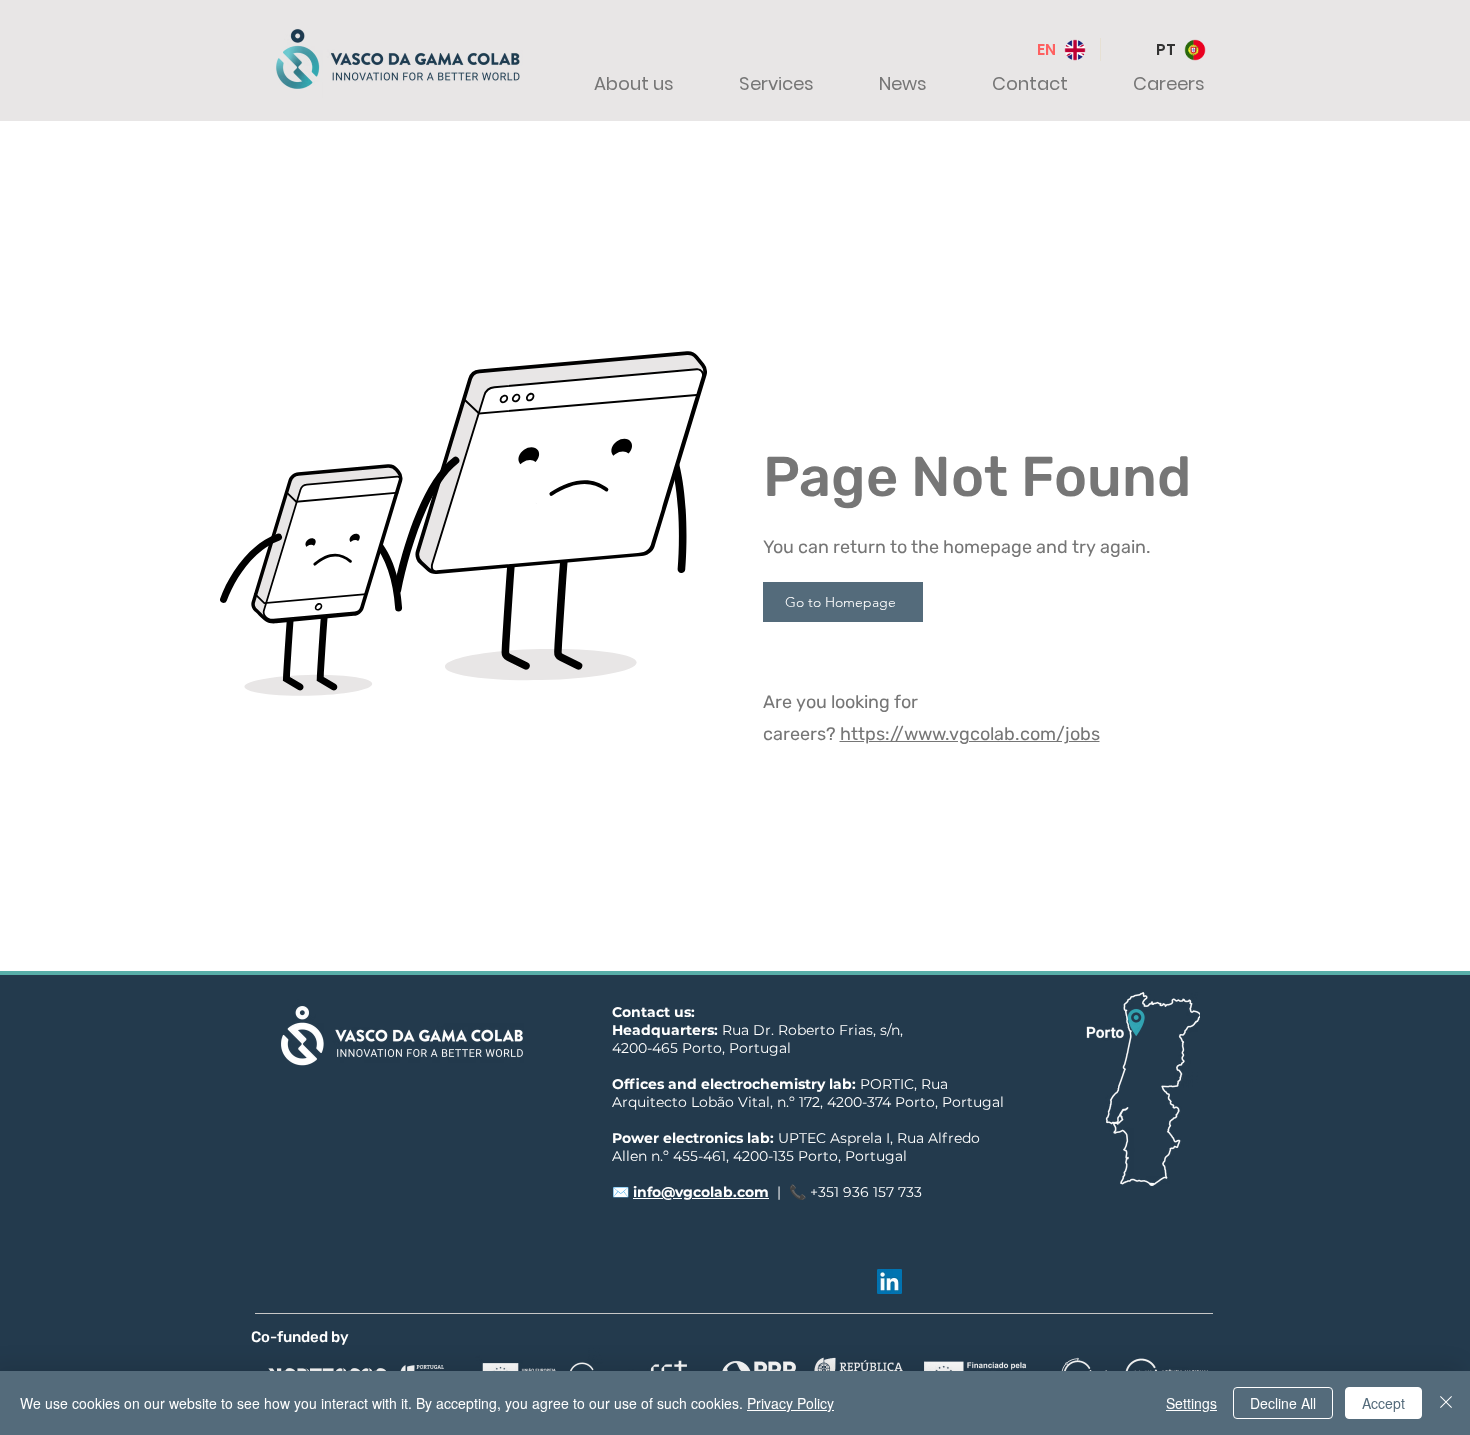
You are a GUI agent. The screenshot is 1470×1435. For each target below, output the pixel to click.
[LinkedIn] (889, 1281)
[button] (616, 83)
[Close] (1446, 1403)
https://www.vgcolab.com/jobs (970, 734)
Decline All (1283, 1403)
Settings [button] (1191, 1403)
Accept (1383, 1403)
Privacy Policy (790, 1403)
